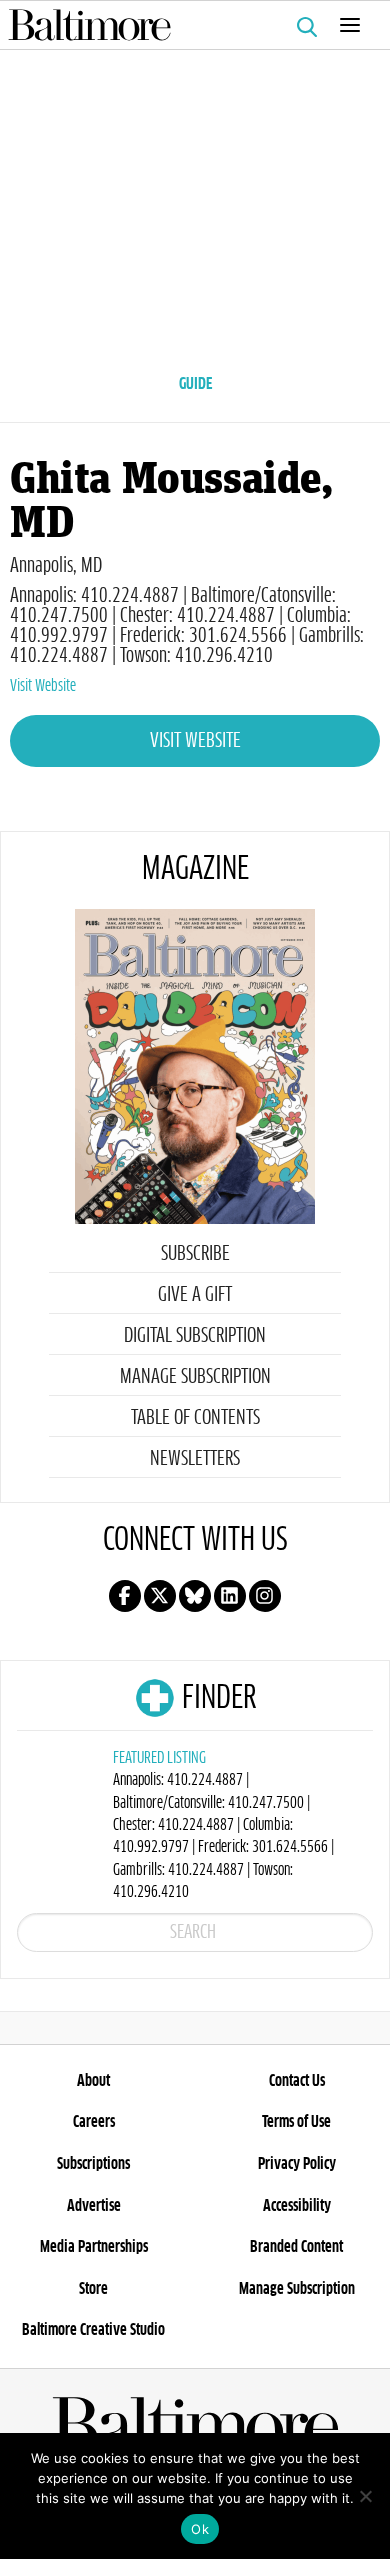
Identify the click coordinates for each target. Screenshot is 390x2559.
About (93, 2081)
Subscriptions (93, 2164)
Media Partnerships (94, 2247)
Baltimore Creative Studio (93, 2330)
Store (93, 2289)
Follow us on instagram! (265, 1596)
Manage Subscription (195, 1377)
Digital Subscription (195, 1336)
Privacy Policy (297, 2164)
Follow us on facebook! (125, 1596)
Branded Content (296, 2247)
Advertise (94, 2206)
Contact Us (297, 2081)
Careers (94, 2122)
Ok (200, 2529)
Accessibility (297, 2206)
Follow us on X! (160, 1596)
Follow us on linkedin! (230, 1596)
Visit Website (43, 686)
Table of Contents (195, 1418)
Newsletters (195, 1459)
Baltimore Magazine (187, 25)
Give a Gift (195, 1295)
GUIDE (195, 384)
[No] (365, 2496)
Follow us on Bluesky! (195, 1596)
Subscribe (195, 1254)
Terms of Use (296, 2122)
